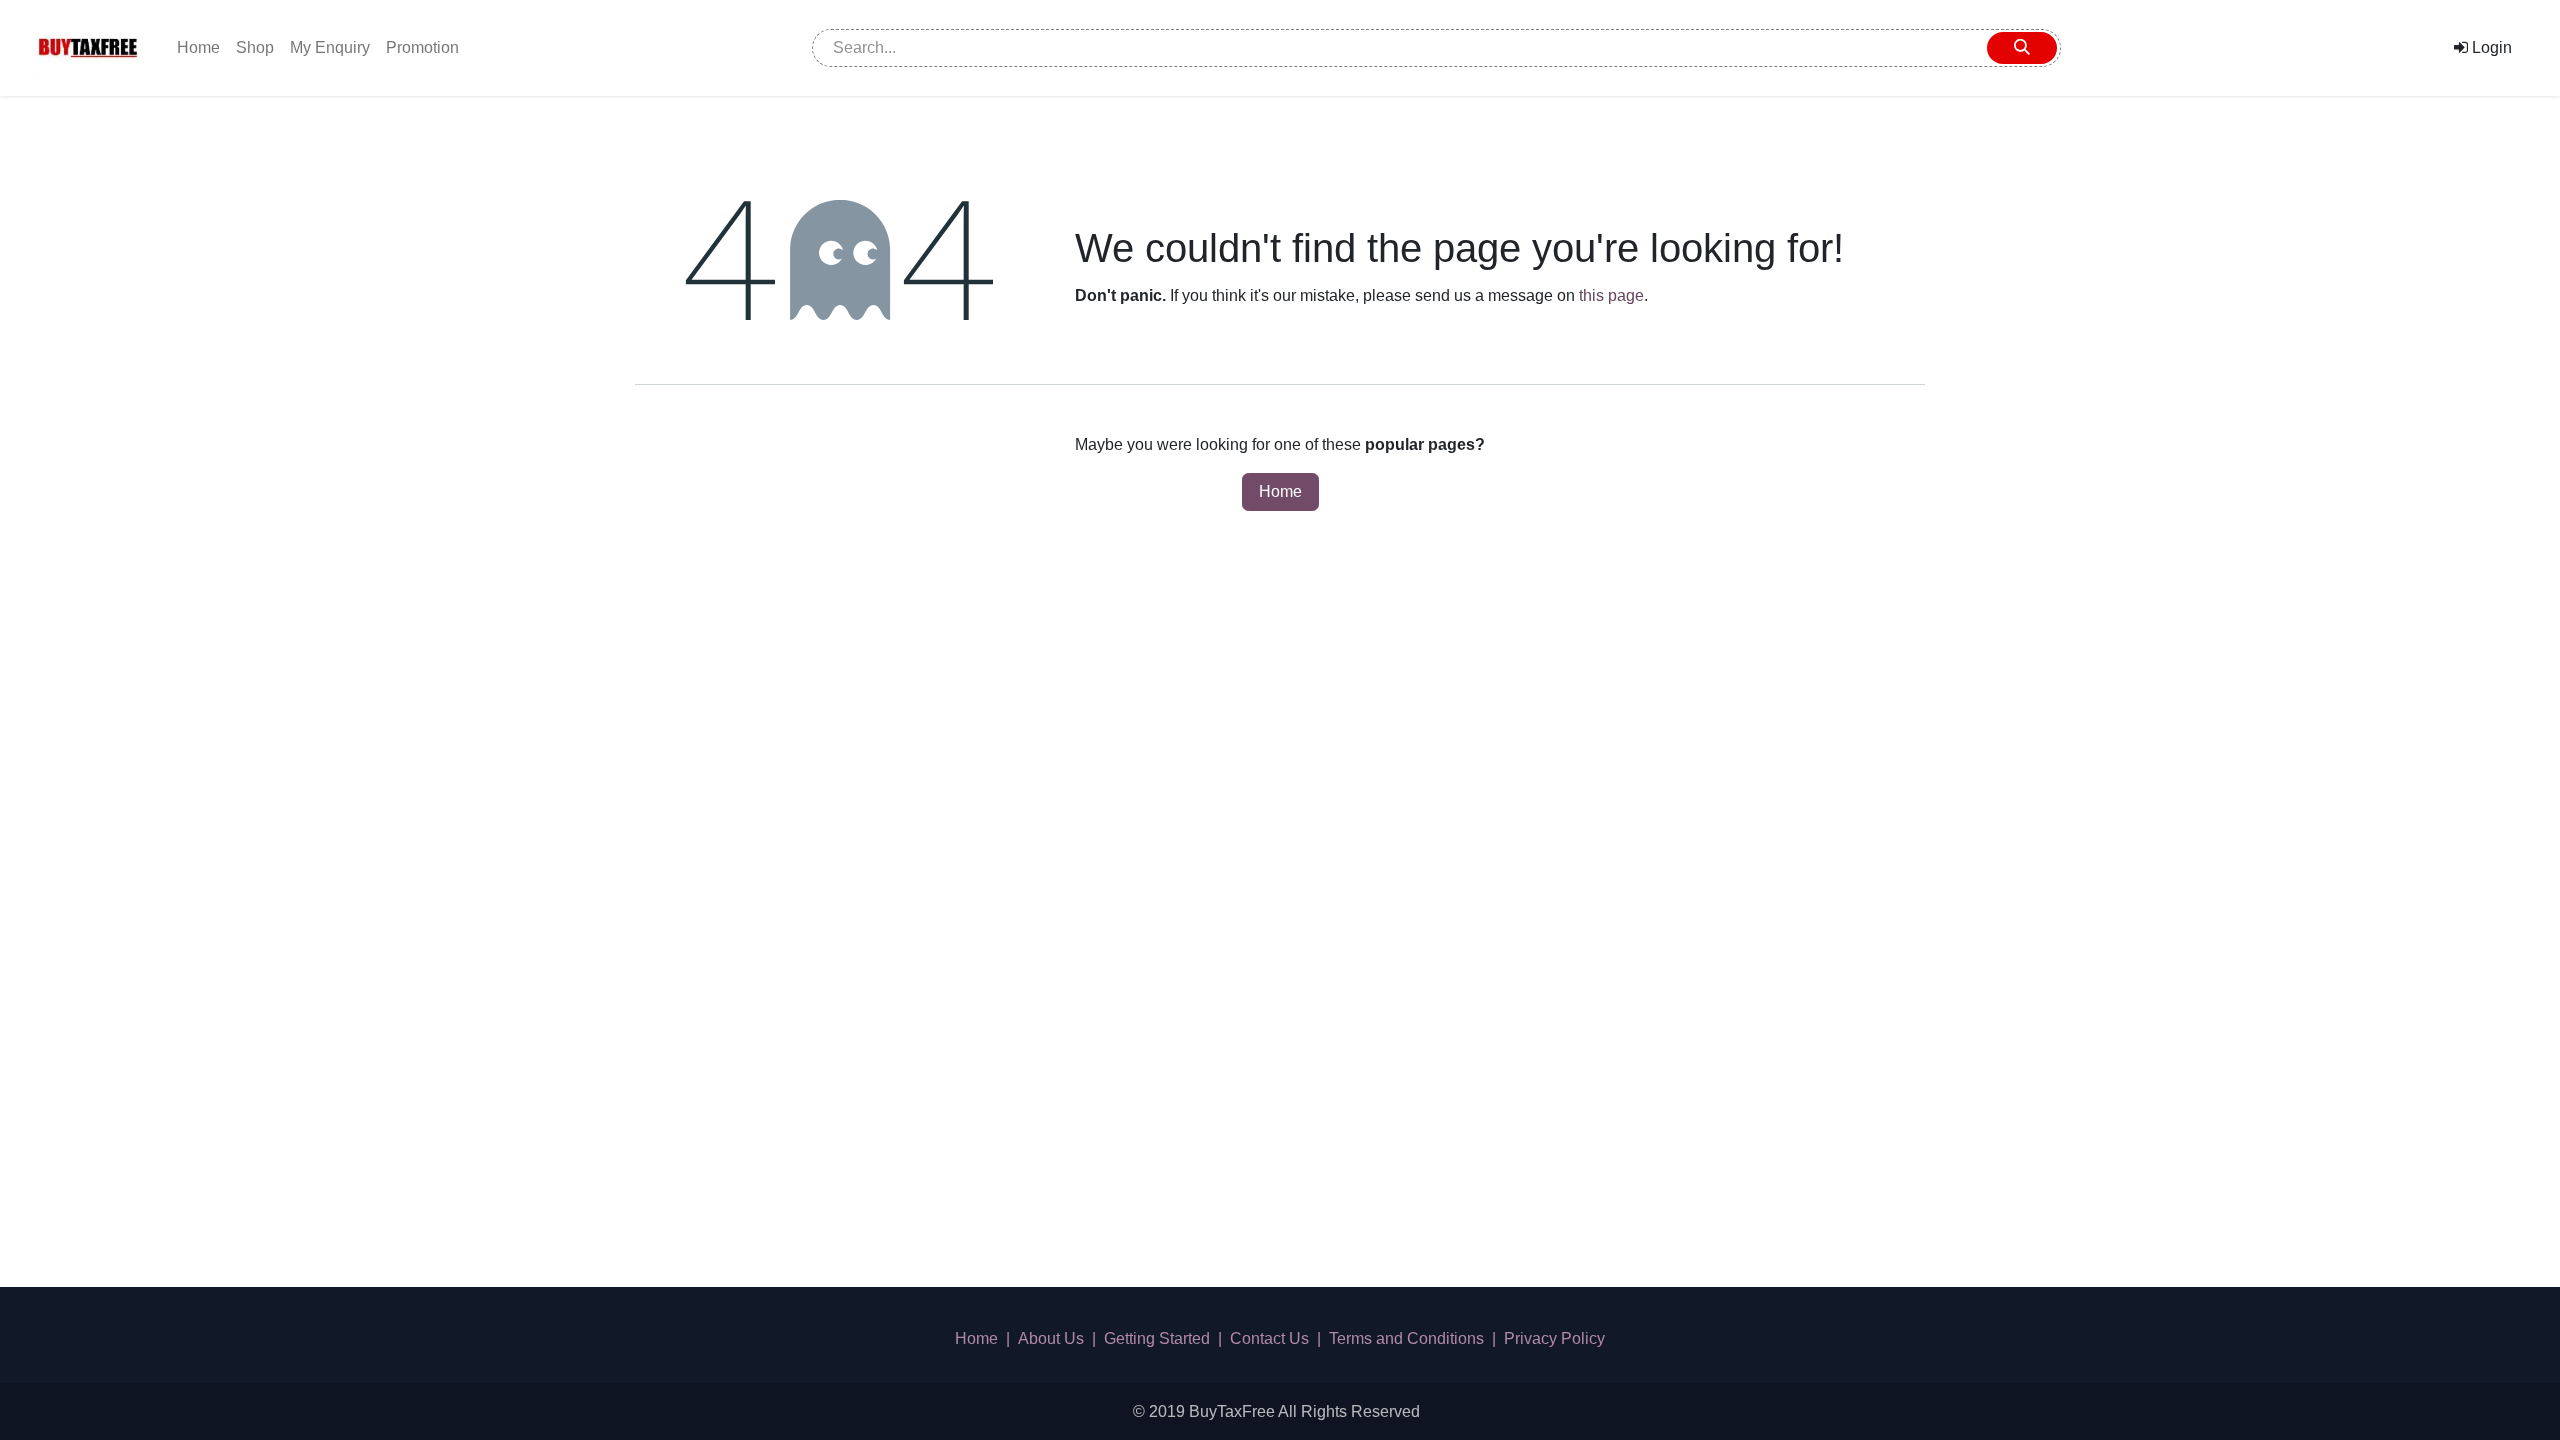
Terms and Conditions (1406, 1338)
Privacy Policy (1554, 1338)
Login (2490, 47)
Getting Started (1157, 1338)
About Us (1051, 1338)
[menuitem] (198, 48)
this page (1611, 295)
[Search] (2022, 48)
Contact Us (1269, 1338)
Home (1280, 491)
